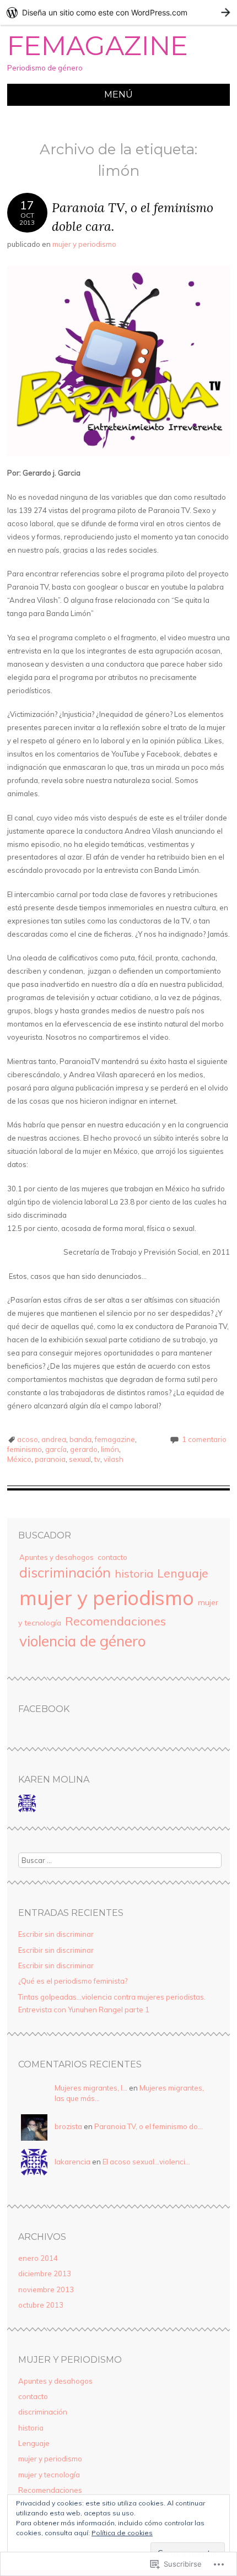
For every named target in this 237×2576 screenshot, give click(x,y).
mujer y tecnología (49, 2475)
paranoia (50, 1459)
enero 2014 (38, 2258)
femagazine (115, 1439)
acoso (28, 1439)
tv (97, 1459)
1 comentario (204, 1439)
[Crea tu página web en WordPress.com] (118, 12)
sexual (80, 1459)
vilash (114, 1459)
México (19, 1459)
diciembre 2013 (45, 2273)
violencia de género (82, 1641)
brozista (68, 2126)
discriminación (65, 1573)
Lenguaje (183, 1573)
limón (110, 1449)
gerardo (84, 1449)
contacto (112, 1557)
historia (134, 1573)
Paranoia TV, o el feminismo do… (149, 2126)
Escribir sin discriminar (56, 1934)
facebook (44, 1709)
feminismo (25, 1449)
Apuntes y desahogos (56, 1557)
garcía (56, 1449)
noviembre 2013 (46, 2289)
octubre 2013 (41, 2305)
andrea (54, 1439)
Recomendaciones (115, 1621)
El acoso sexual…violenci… (146, 2162)
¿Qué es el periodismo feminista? (73, 1981)
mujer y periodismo (84, 244)
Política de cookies (122, 2533)
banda (80, 1439)
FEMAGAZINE (98, 46)
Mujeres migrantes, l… (91, 2088)
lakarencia (72, 2162)
